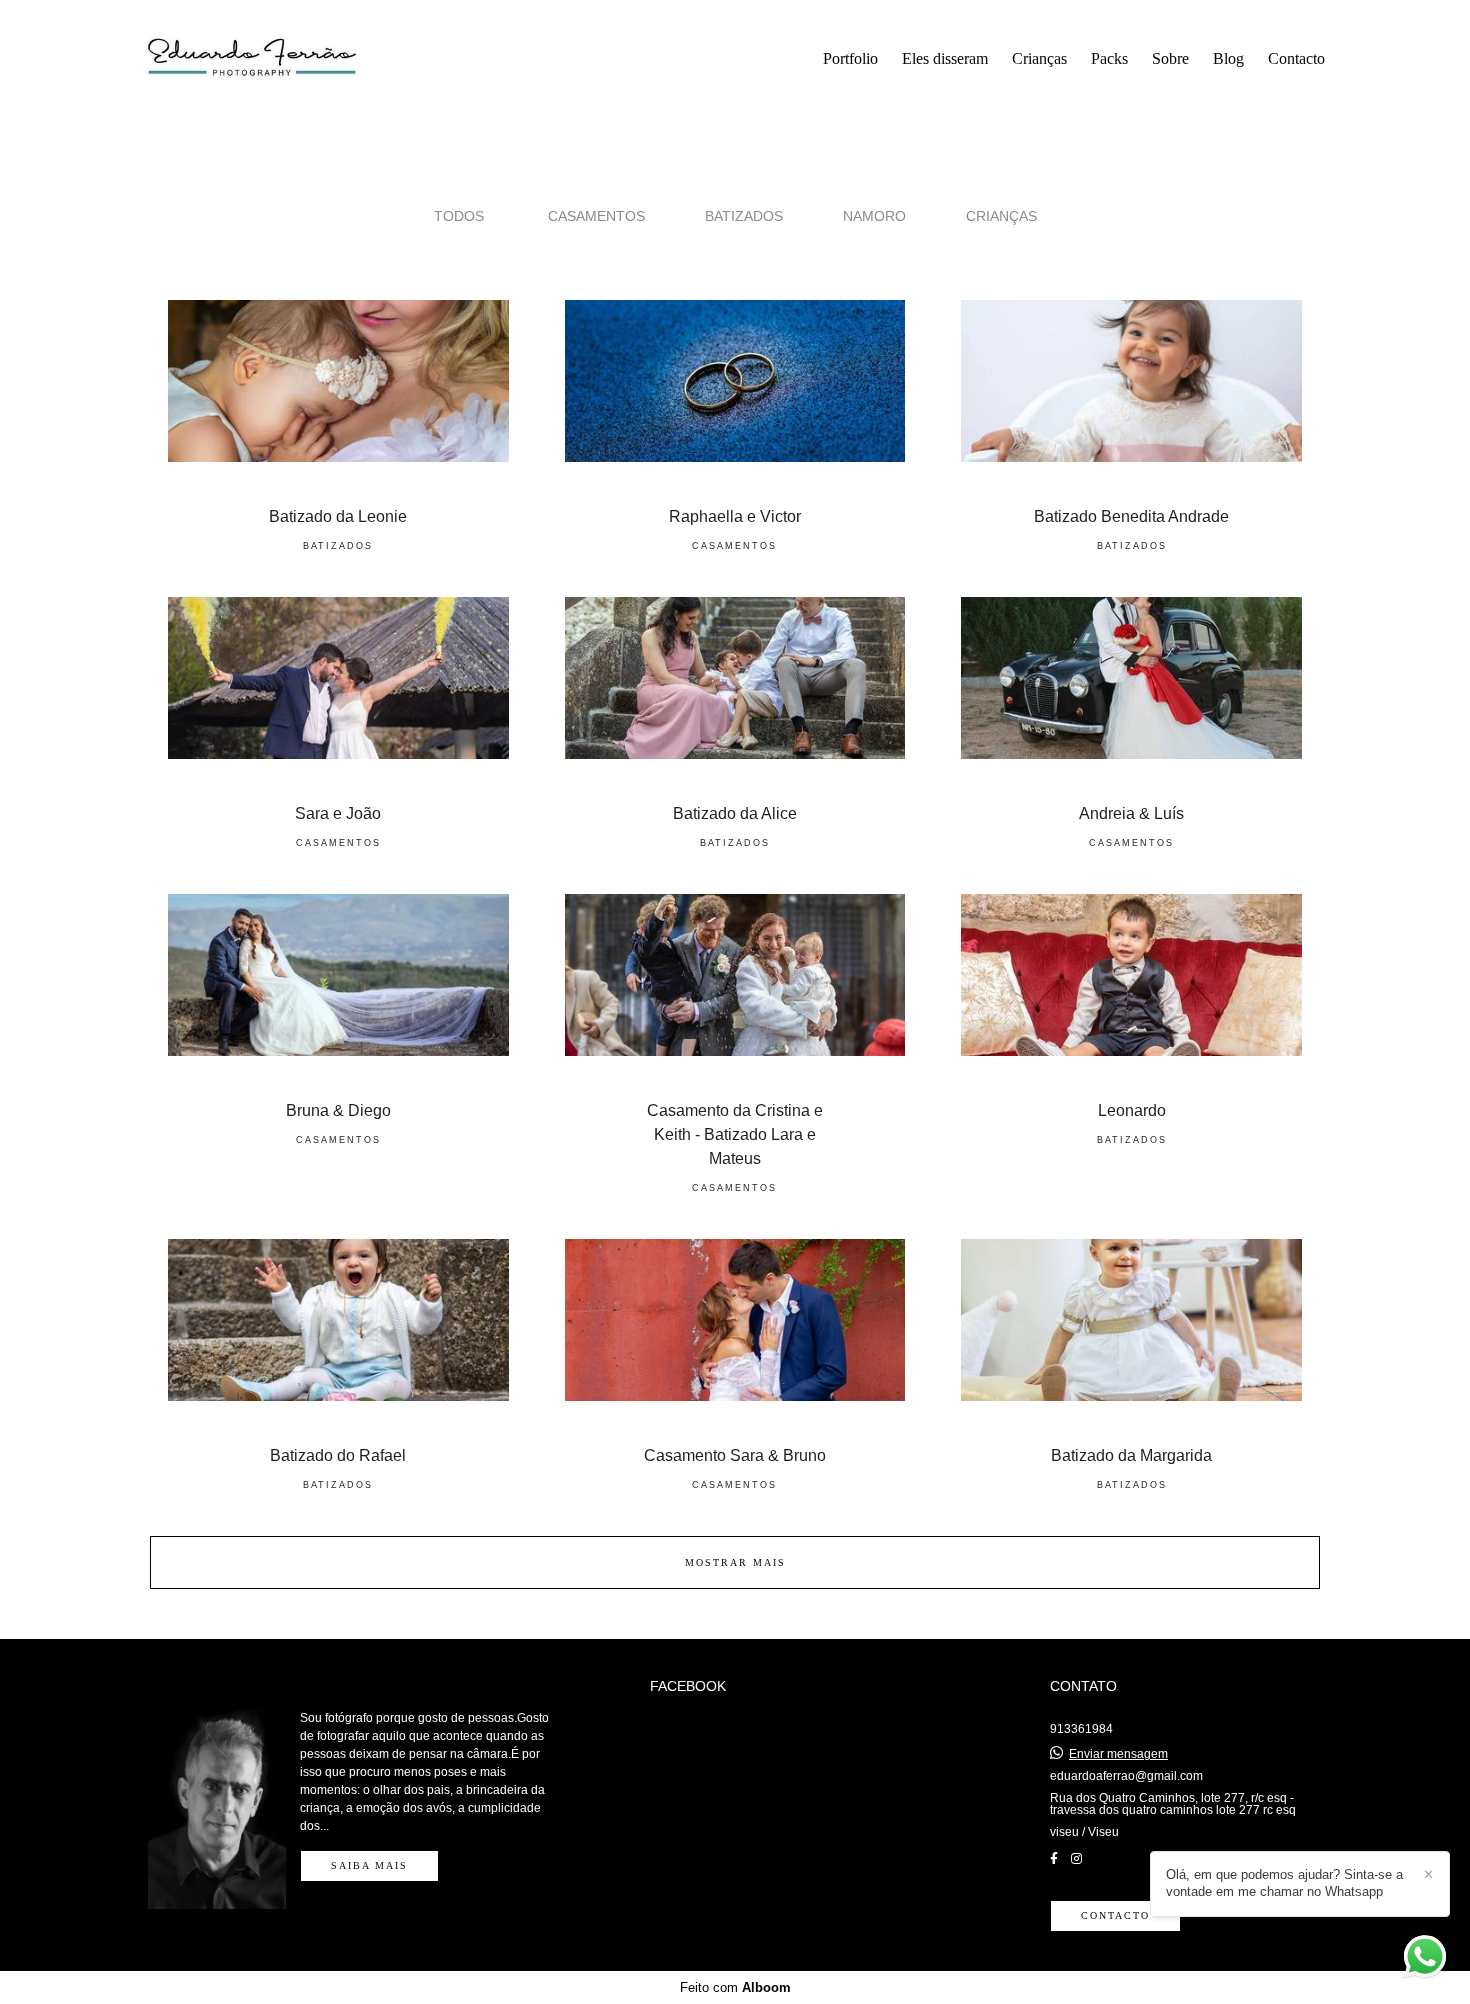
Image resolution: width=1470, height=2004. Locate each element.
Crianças (1039, 58)
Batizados (744, 216)
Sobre (1170, 58)
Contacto (1296, 58)
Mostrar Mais (735, 1562)
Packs (1109, 58)
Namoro (874, 216)
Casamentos (596, 216)
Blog (1228, 58)
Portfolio (850, 58)
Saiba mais (369, 1865)
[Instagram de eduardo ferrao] (1076, 1859)
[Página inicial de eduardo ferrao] (276, 59)
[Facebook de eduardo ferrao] (1054, 1859)
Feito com (735, 1987)
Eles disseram (945, 58)
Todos (459, 216)
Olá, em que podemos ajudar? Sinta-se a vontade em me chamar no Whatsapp (1284, 1883)
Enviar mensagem (1118, 1754)
